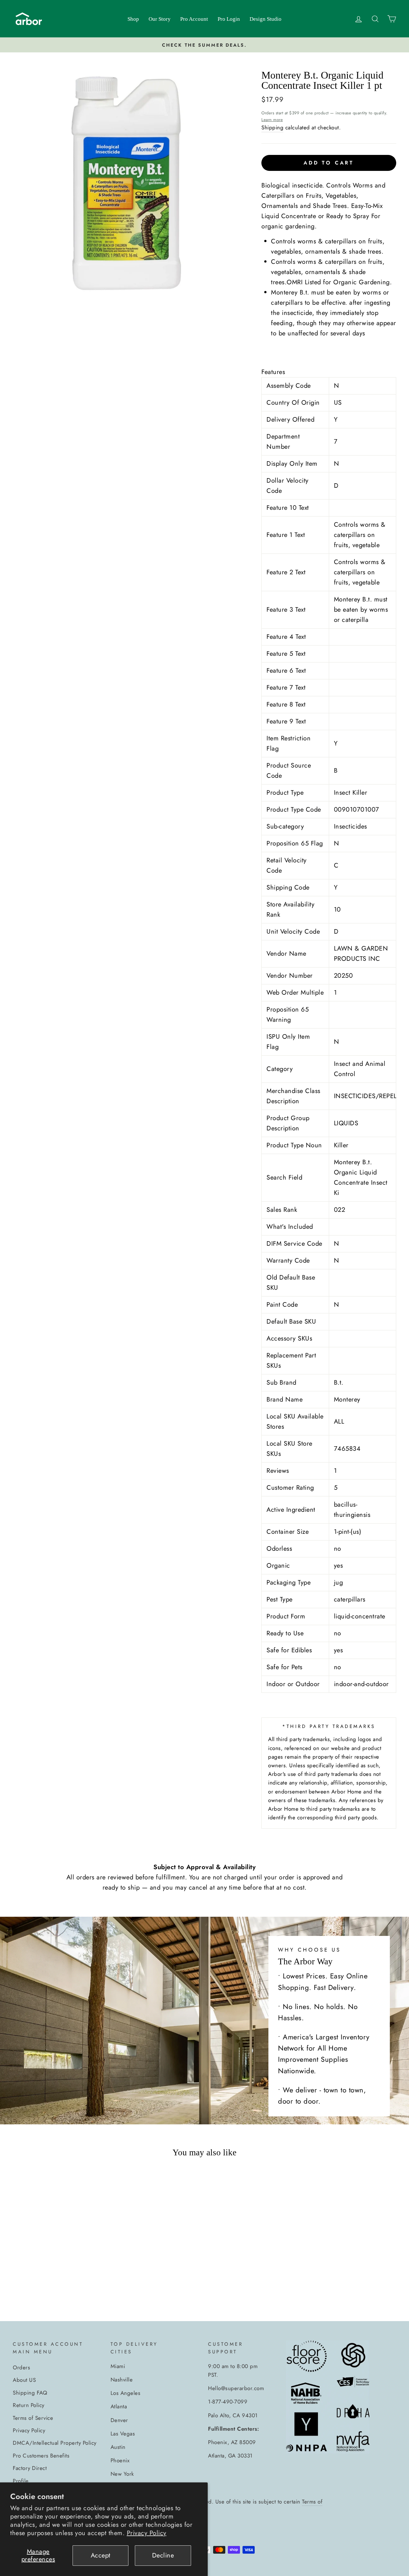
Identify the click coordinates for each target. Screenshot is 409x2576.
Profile (21, 2481)
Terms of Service (33, 2418)
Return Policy (29, 2405)
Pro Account (194, 19)
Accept (101, 2555)
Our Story (160, 19)
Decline (163, 2555)
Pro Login (229, 19)
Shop (133, 19)
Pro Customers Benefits (41, 2456)
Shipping (272, 127)
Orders (21, 2367)
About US (24, 2380)
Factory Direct (30, 2468)
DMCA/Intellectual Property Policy (55, 2443)
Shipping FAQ (30, 2393)
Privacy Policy (147, 2533)
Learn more (272, 120)
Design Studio (266, 19)
